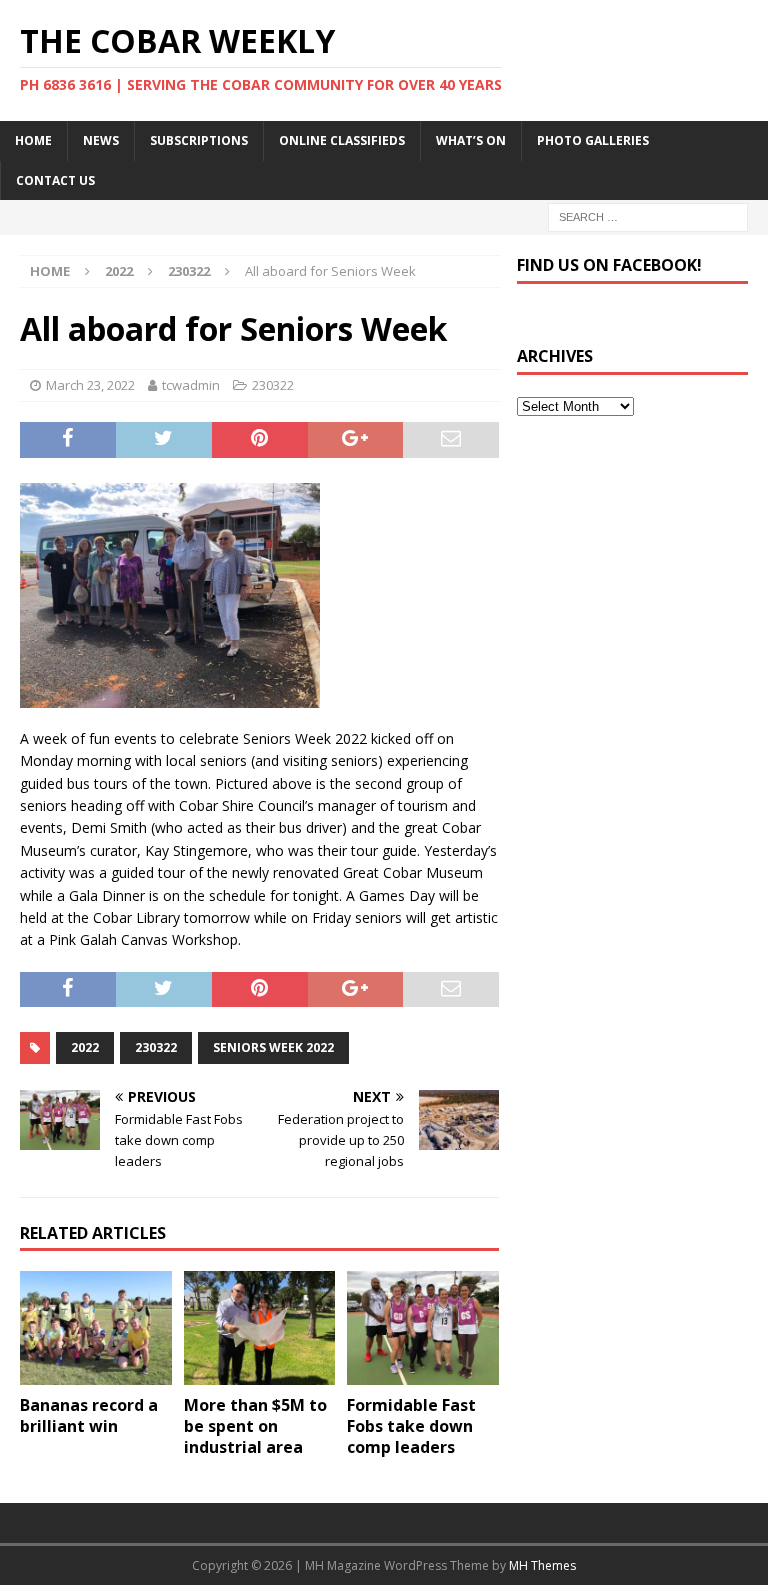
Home (33, 140)
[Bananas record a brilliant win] (96, 1328)
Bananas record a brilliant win (89, 1415)
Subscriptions (199, 140)
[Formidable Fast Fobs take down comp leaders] (423, 1328)
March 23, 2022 (90, 385)
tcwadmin (191, 385)
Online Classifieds (342, 140)
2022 (119, 271)
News (101, 140)
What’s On (471, 140)
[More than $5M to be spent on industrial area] (260, 1328)
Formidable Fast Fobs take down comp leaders (411, 1426)
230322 (273, 385)
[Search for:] (648, 215)
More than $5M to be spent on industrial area (255, 1426)
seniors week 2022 (273, 1047)
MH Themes (542, 1565)
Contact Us (55, 180)
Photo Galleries (593, 140)
